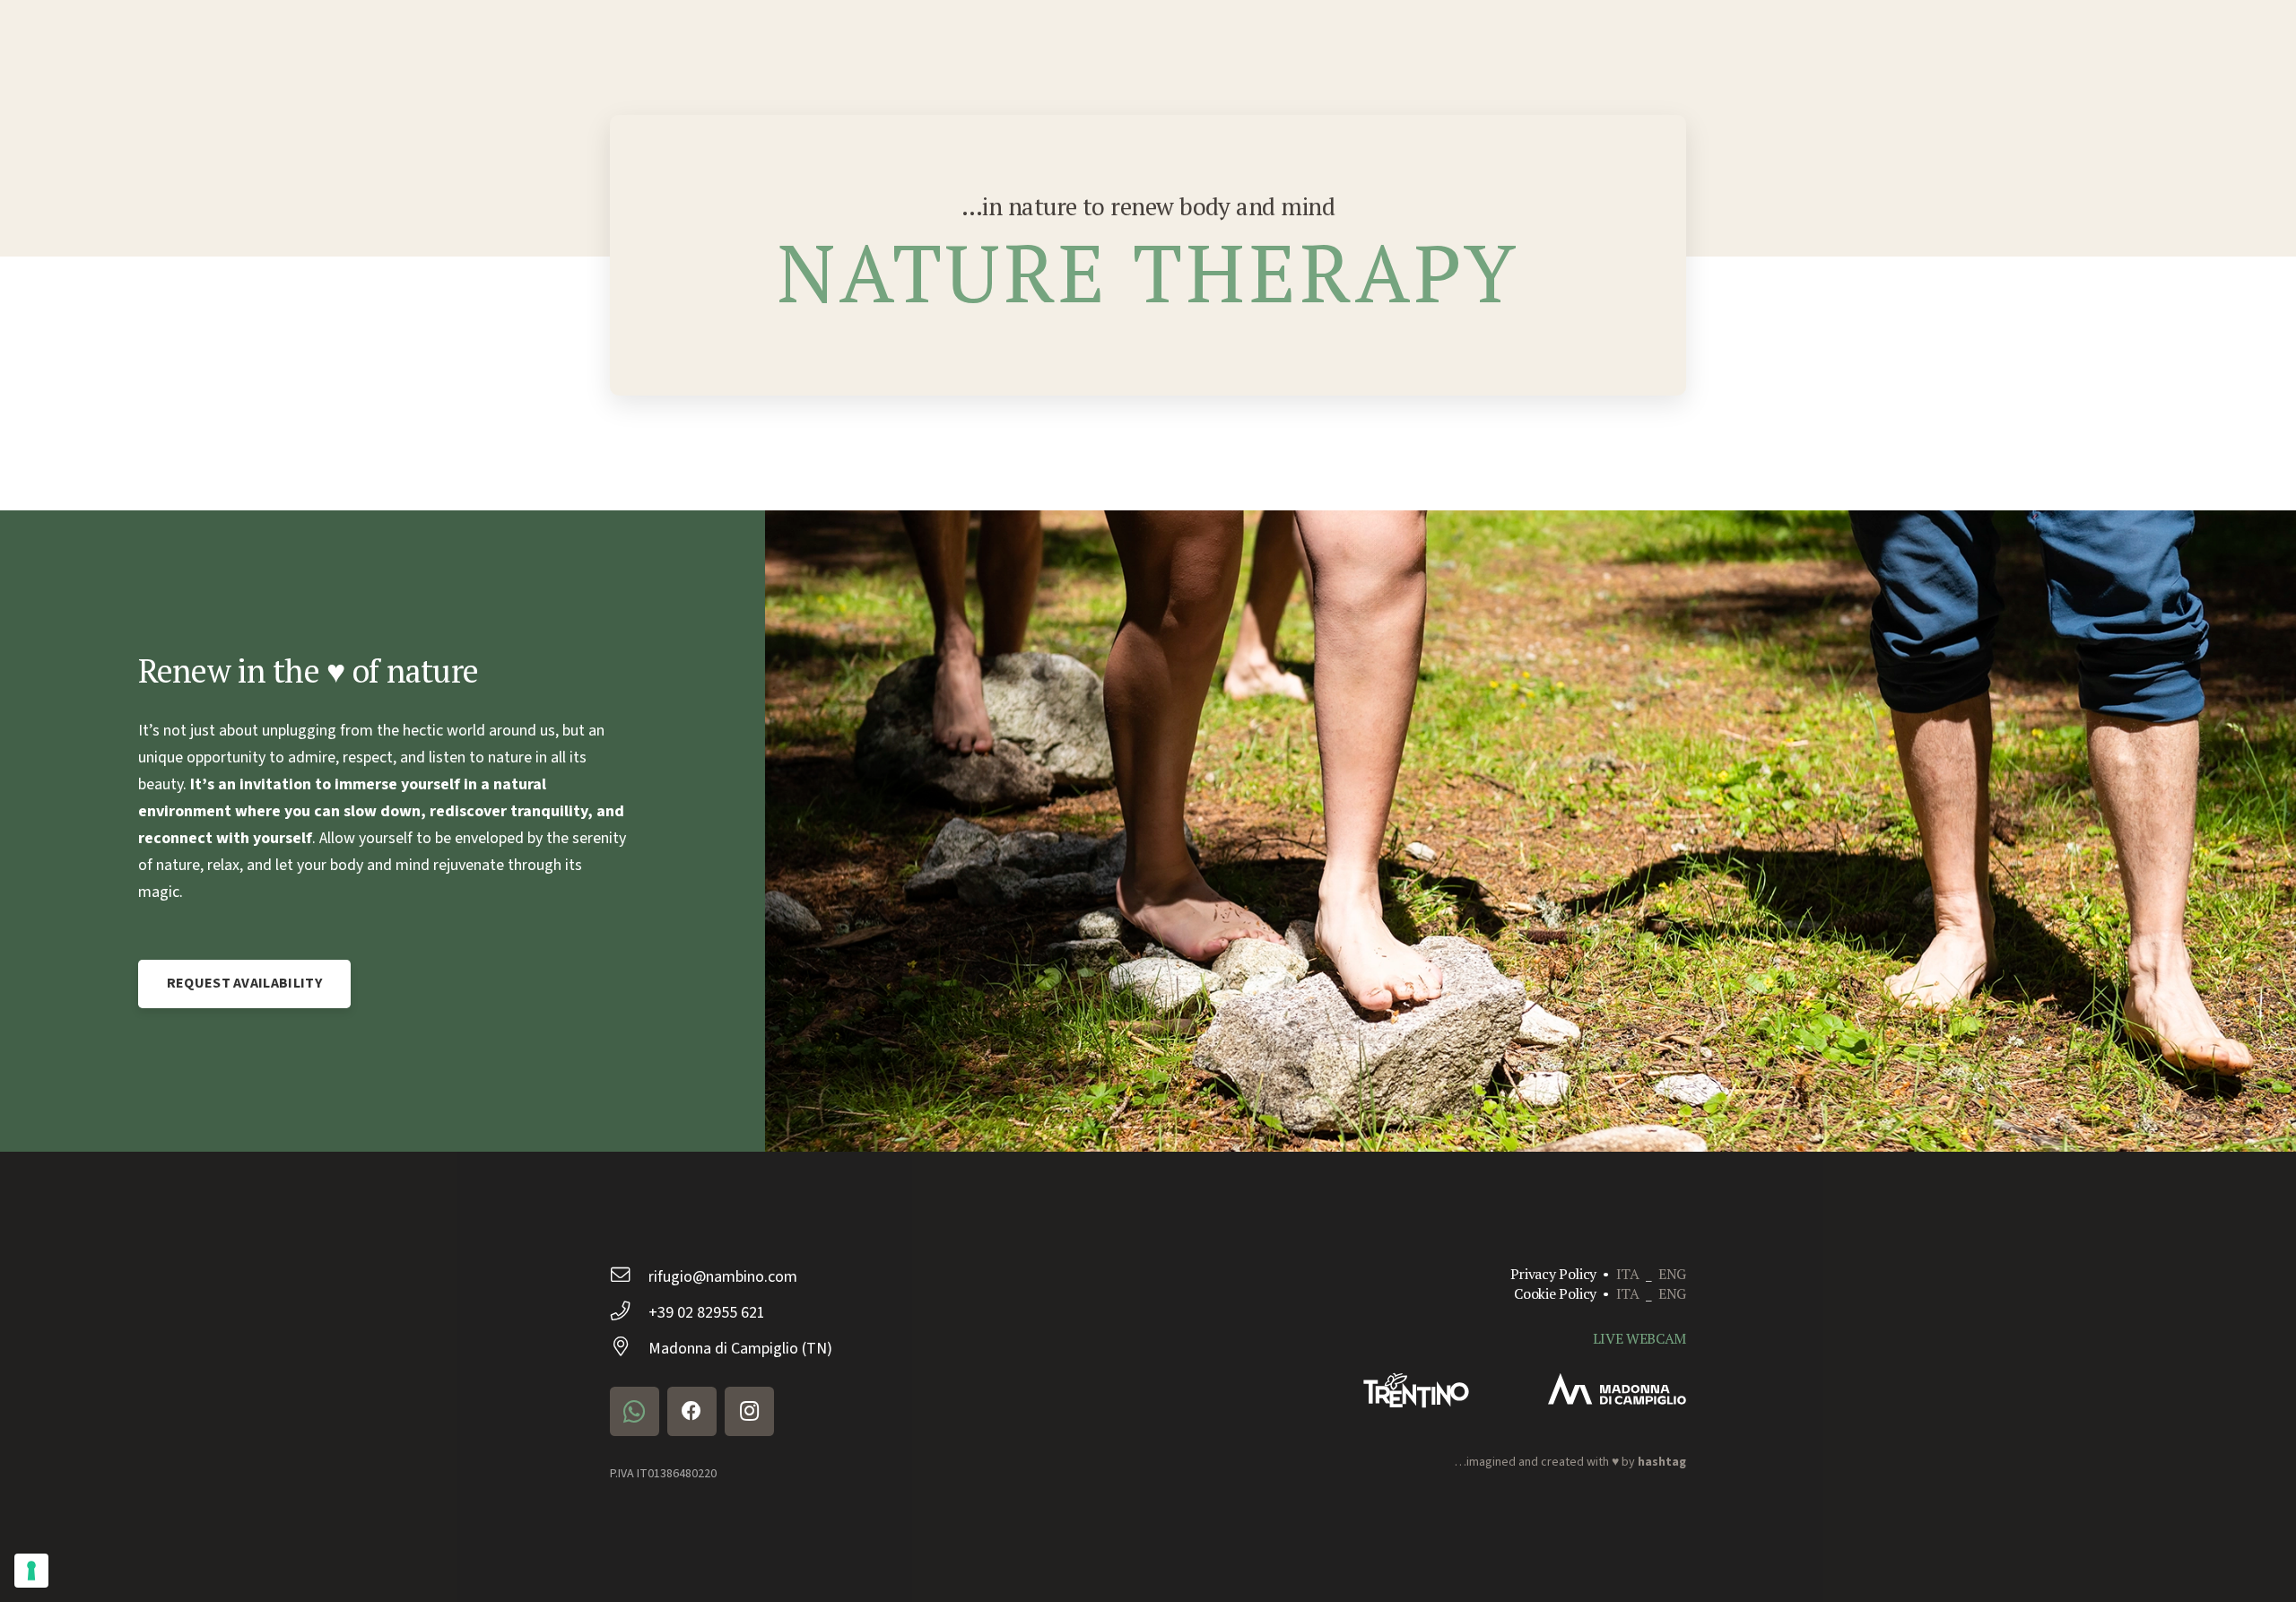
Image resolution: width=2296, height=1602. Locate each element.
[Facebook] (692, 1411)
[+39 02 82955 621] (629, 1313)
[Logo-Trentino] (1416, 1390)
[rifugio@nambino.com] (629, 1277)
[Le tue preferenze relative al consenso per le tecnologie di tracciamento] (31, 1571)
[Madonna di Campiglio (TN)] (629, 1349)
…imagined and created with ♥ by (1570, 1462)
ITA (1628, 1274)
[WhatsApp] (635, 1411)
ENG (1672, 1274)
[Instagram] (749, 1411)
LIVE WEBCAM (1639, 1338)
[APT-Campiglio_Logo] (1617, 1389)
